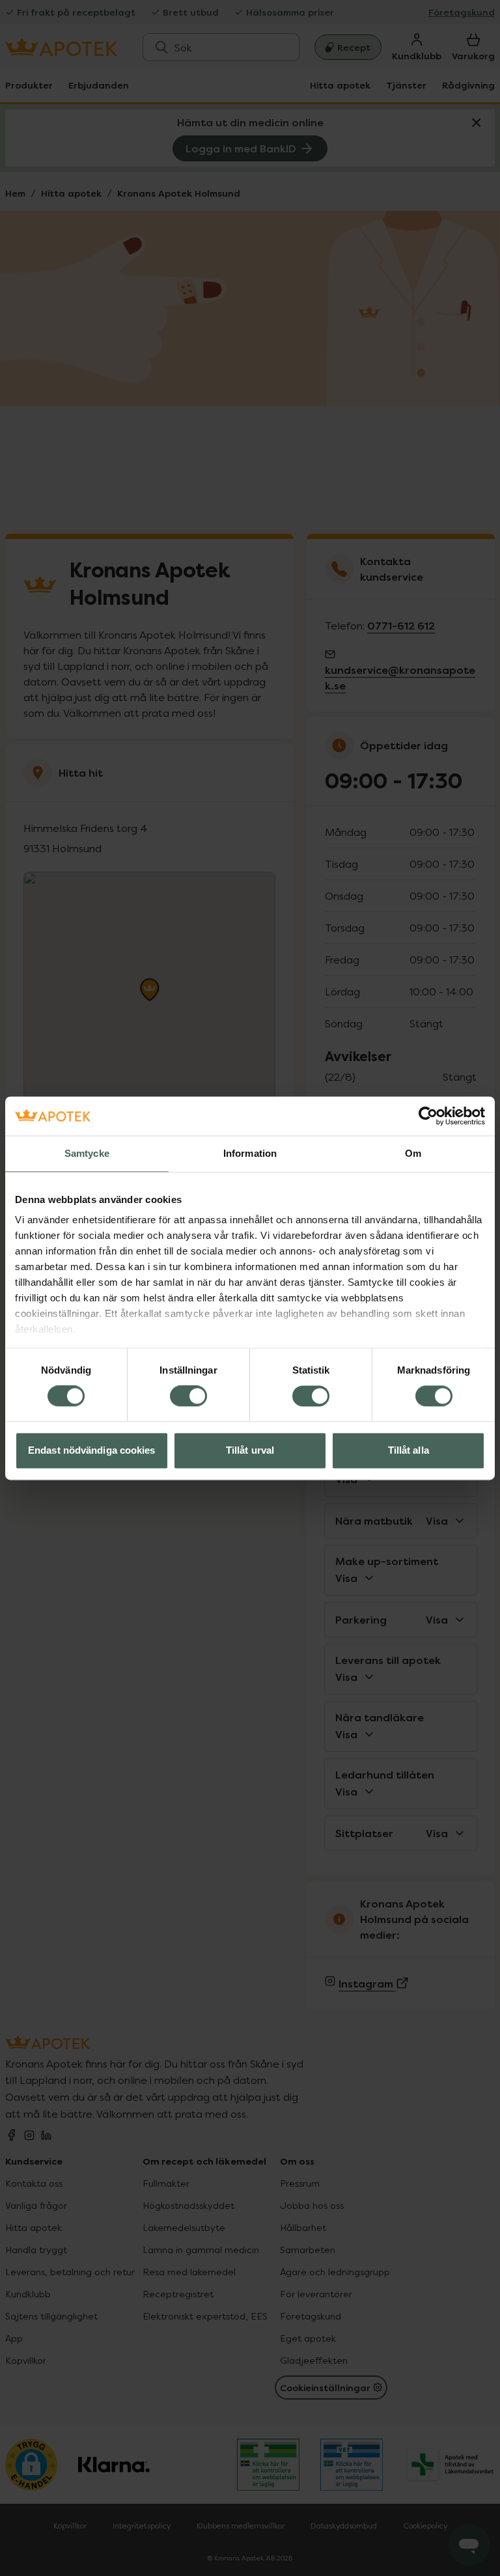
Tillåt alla (409, 1450)
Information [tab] (250, 1153)
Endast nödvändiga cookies (92, 1450)
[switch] (188, 1396)
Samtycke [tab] (87, 1153)
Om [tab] (413, 1153)
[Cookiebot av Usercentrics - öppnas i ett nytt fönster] (428, 1116)
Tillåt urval (250, 1450)
